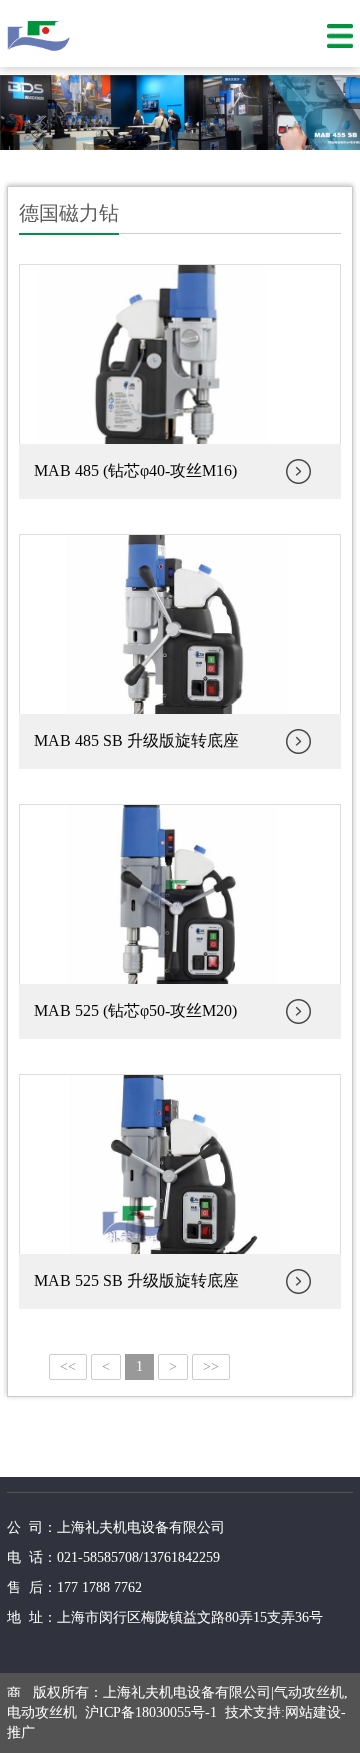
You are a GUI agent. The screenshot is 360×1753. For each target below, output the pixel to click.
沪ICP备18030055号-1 (151, 1712)
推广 (21, 1732)
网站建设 (313, 1712)
